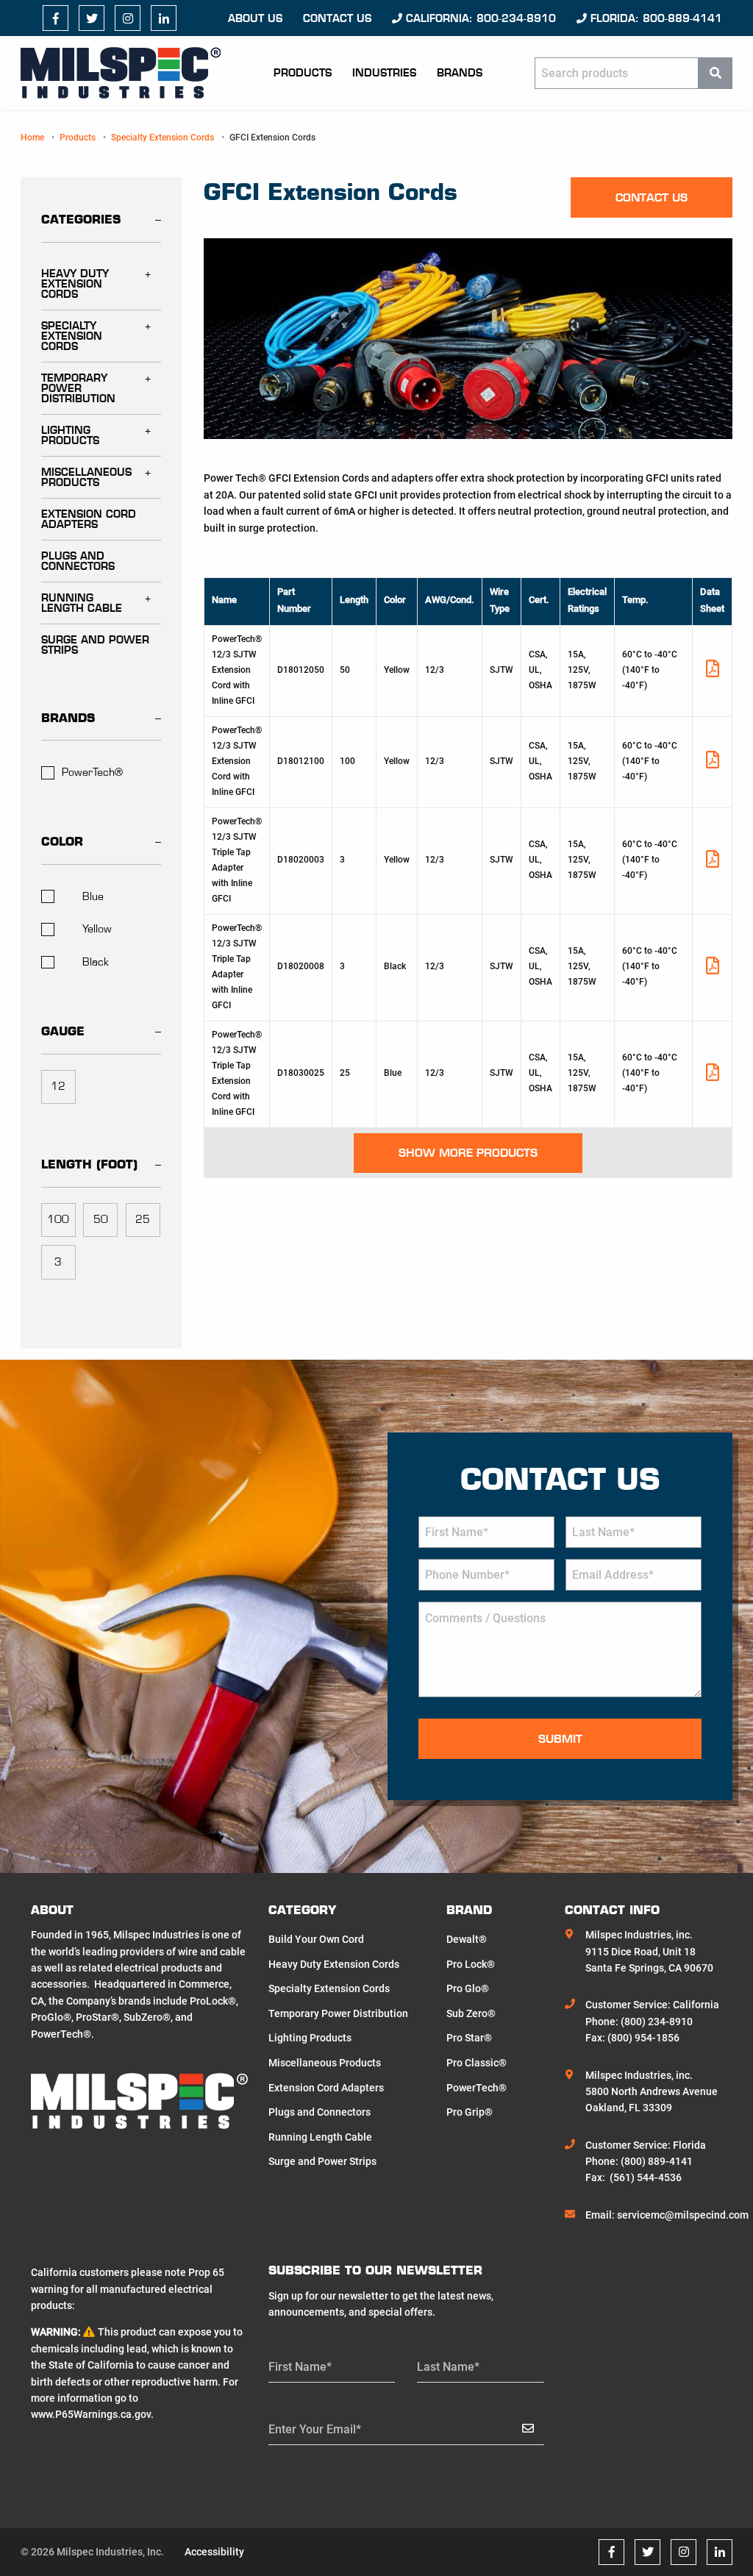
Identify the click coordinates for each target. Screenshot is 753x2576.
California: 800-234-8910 (479, 18)
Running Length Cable (82, 603)
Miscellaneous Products (86, 477)
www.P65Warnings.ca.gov (91, 2414)
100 (58, 1219)
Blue (93, 896)
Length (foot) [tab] (89, 1164)
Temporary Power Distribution (78, 388)
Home (32, 138)
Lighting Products (70, 435)
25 (143, 1219)
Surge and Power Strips (95, 645)
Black (96, 962)
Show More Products (468, 1153)
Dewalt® (467, 1939)
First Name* (300, 2367)
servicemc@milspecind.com (683, 2215)
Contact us (337, 18)
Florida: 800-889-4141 (654, 18)
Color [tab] (62, 841)
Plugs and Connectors (78, 561)
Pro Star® (469, 2038)
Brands (460, 73)
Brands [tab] (68, 718)
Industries (384, 73)
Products (303, 73)
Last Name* (448, 2367)
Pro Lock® (471, 1964)
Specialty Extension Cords (163, 138)
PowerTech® (92, 772)
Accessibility (214, 2552)
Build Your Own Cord (316, 1939)
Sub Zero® (471, 2013)
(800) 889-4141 (657, 2161)
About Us (255, 18)
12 (58, 1086)
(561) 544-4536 (646, 2177)
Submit (560, 1739)
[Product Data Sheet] (713, 672)
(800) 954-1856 (643, 2038)
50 (101, 1219)
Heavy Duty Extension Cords (75, 284)
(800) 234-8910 (657, 2022)
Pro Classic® (477, 2063)
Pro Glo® (468, 1988)
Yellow (97, 929)
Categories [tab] (81, 219)
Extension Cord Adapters (89, 519)
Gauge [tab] (63, 1031)
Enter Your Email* (315, 2429)
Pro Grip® (470, 2112)
